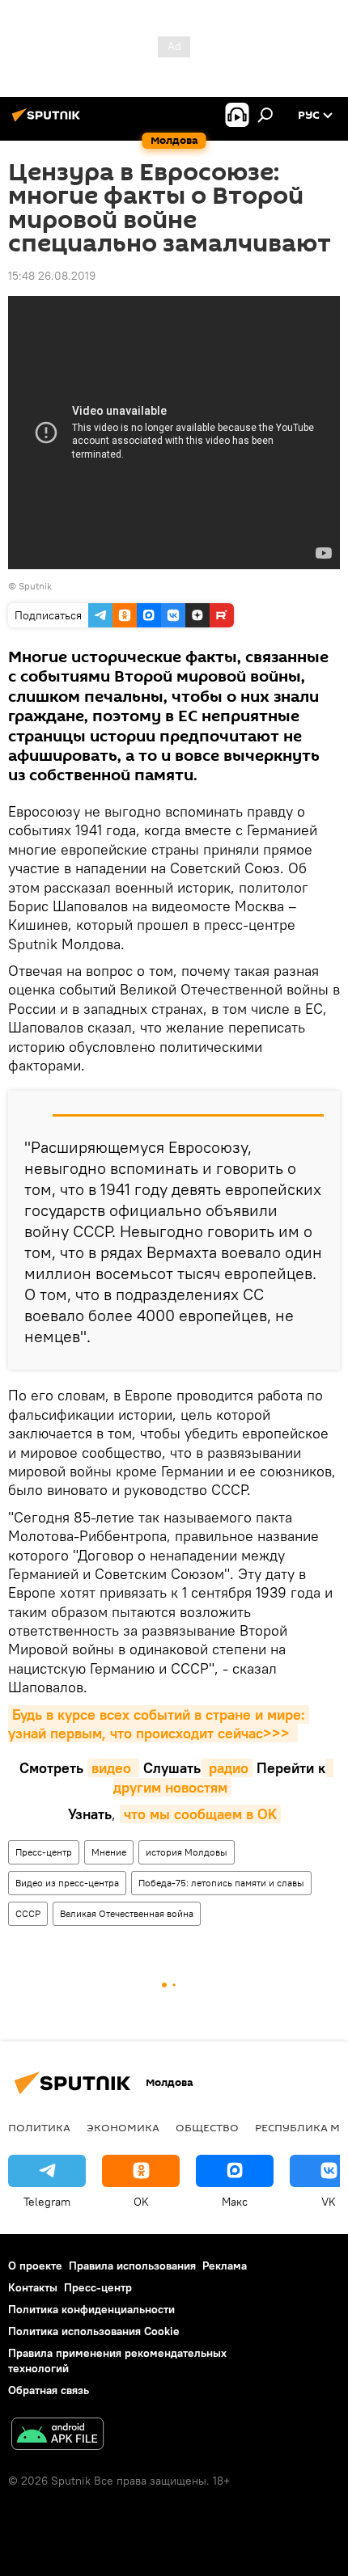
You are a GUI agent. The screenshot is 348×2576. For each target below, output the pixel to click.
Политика (39, 2127)
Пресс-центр (44, 1852)
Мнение (109, 1852)
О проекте (35, 2266)
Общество (207, 2127)
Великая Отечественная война (127, 1913)
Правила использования (132, 2266)
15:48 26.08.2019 (52, 276)
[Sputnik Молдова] (49, 121)
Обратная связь (49, 2390)
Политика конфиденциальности (91, 2309)
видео (113, 1768)
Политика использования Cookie (94, 2331)
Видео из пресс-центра (67, 1883)
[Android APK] (57, 2436)
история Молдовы (187, 1852)
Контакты (33, 2287)
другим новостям (223, 1777)
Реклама (225, 2266)
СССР (28, 1913)
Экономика (123, 2127)
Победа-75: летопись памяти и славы (221, 1883)
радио (227, 1768)
